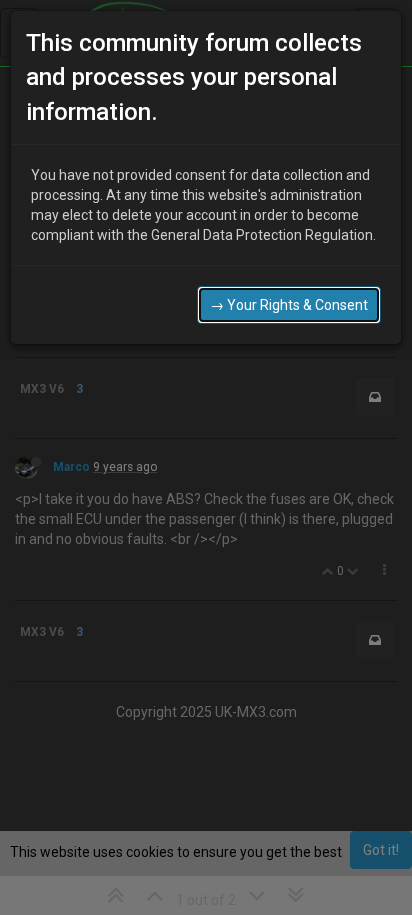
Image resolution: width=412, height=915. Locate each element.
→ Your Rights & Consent (289, 305)
